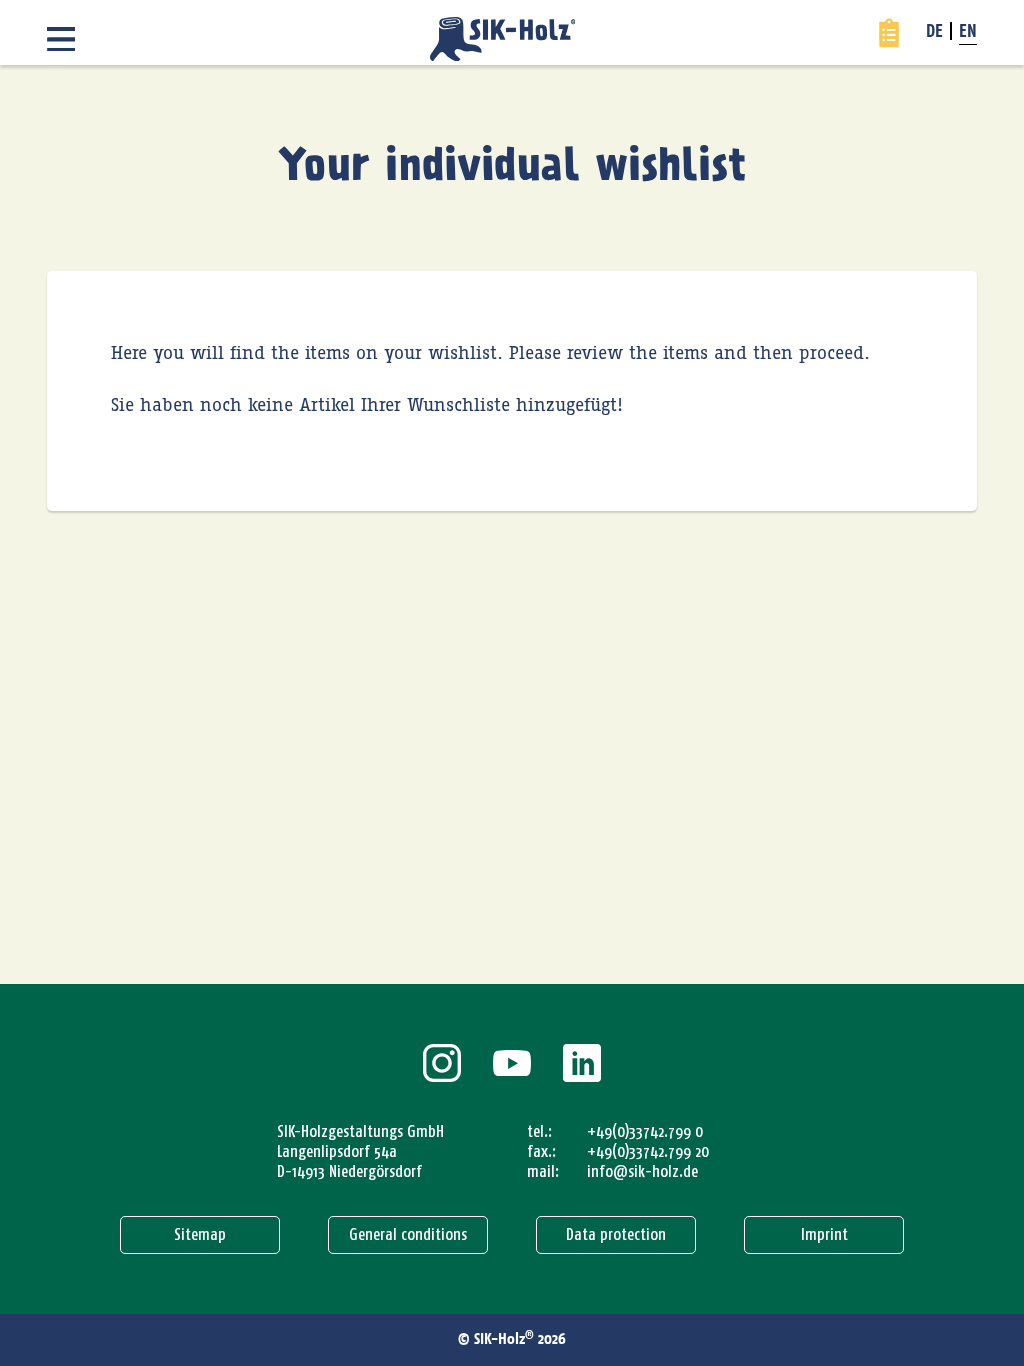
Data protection (616, 1234)
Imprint (824, 1234)
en (968, 33)
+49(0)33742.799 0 (645, 1131)
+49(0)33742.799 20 (648, 1151)
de (934, 33)
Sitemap (200, 1234)
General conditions (408, 1234)
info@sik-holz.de (642, 1171)
